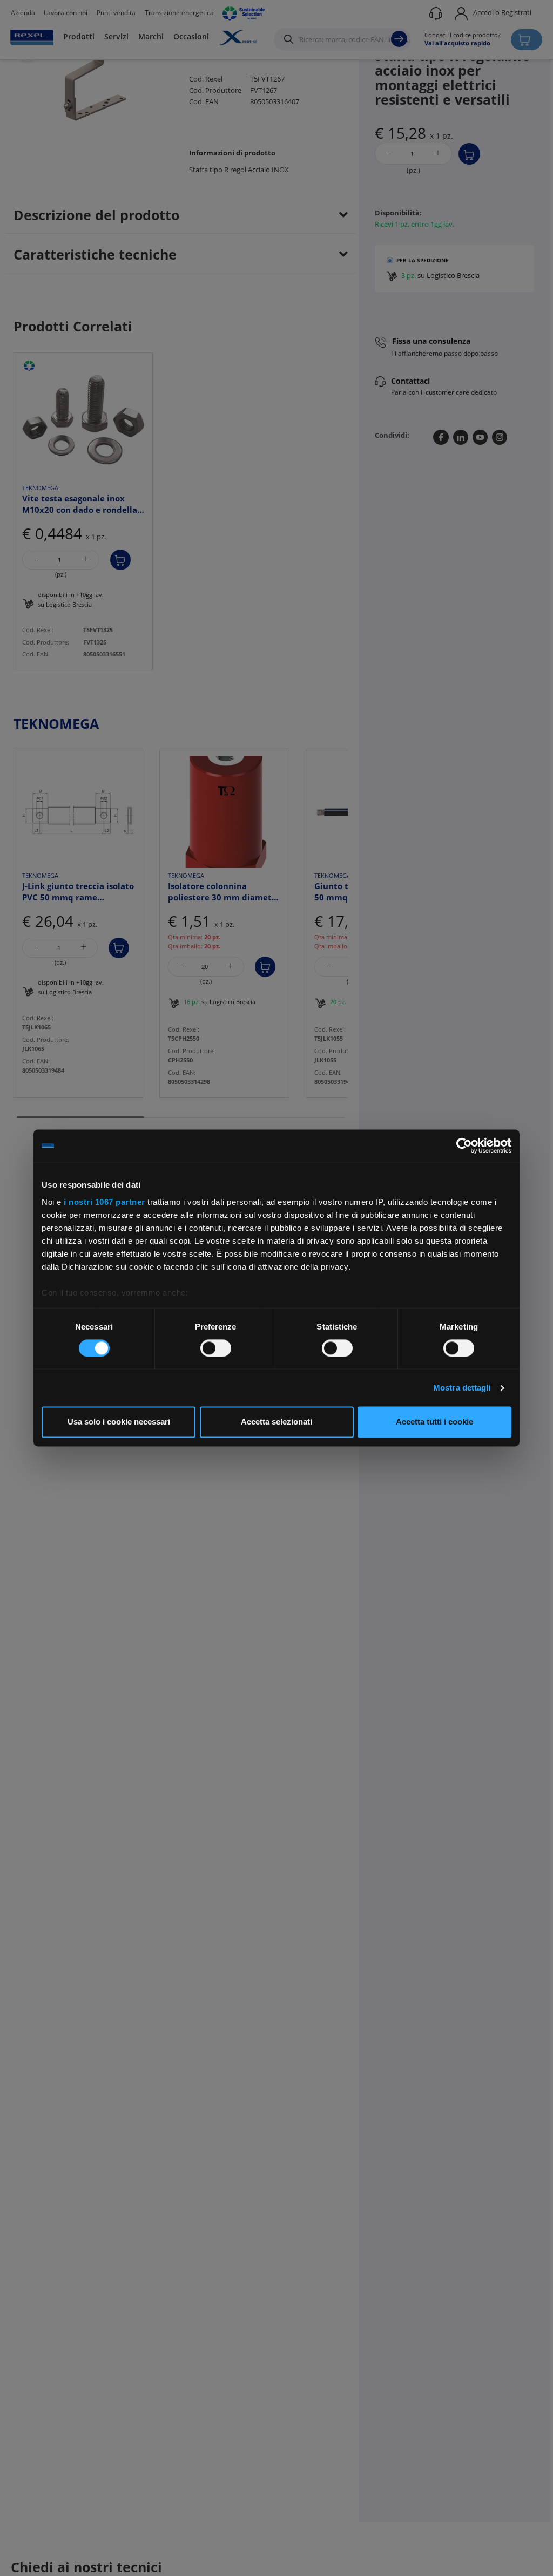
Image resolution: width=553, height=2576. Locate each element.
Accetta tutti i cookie (434, 1422)
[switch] (216, 1348)
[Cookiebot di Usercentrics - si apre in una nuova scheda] (464, 1145)
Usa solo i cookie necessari (119, 1422)
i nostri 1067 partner (104, 1202)
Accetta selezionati (276, 1422)
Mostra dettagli (462, 1388)
